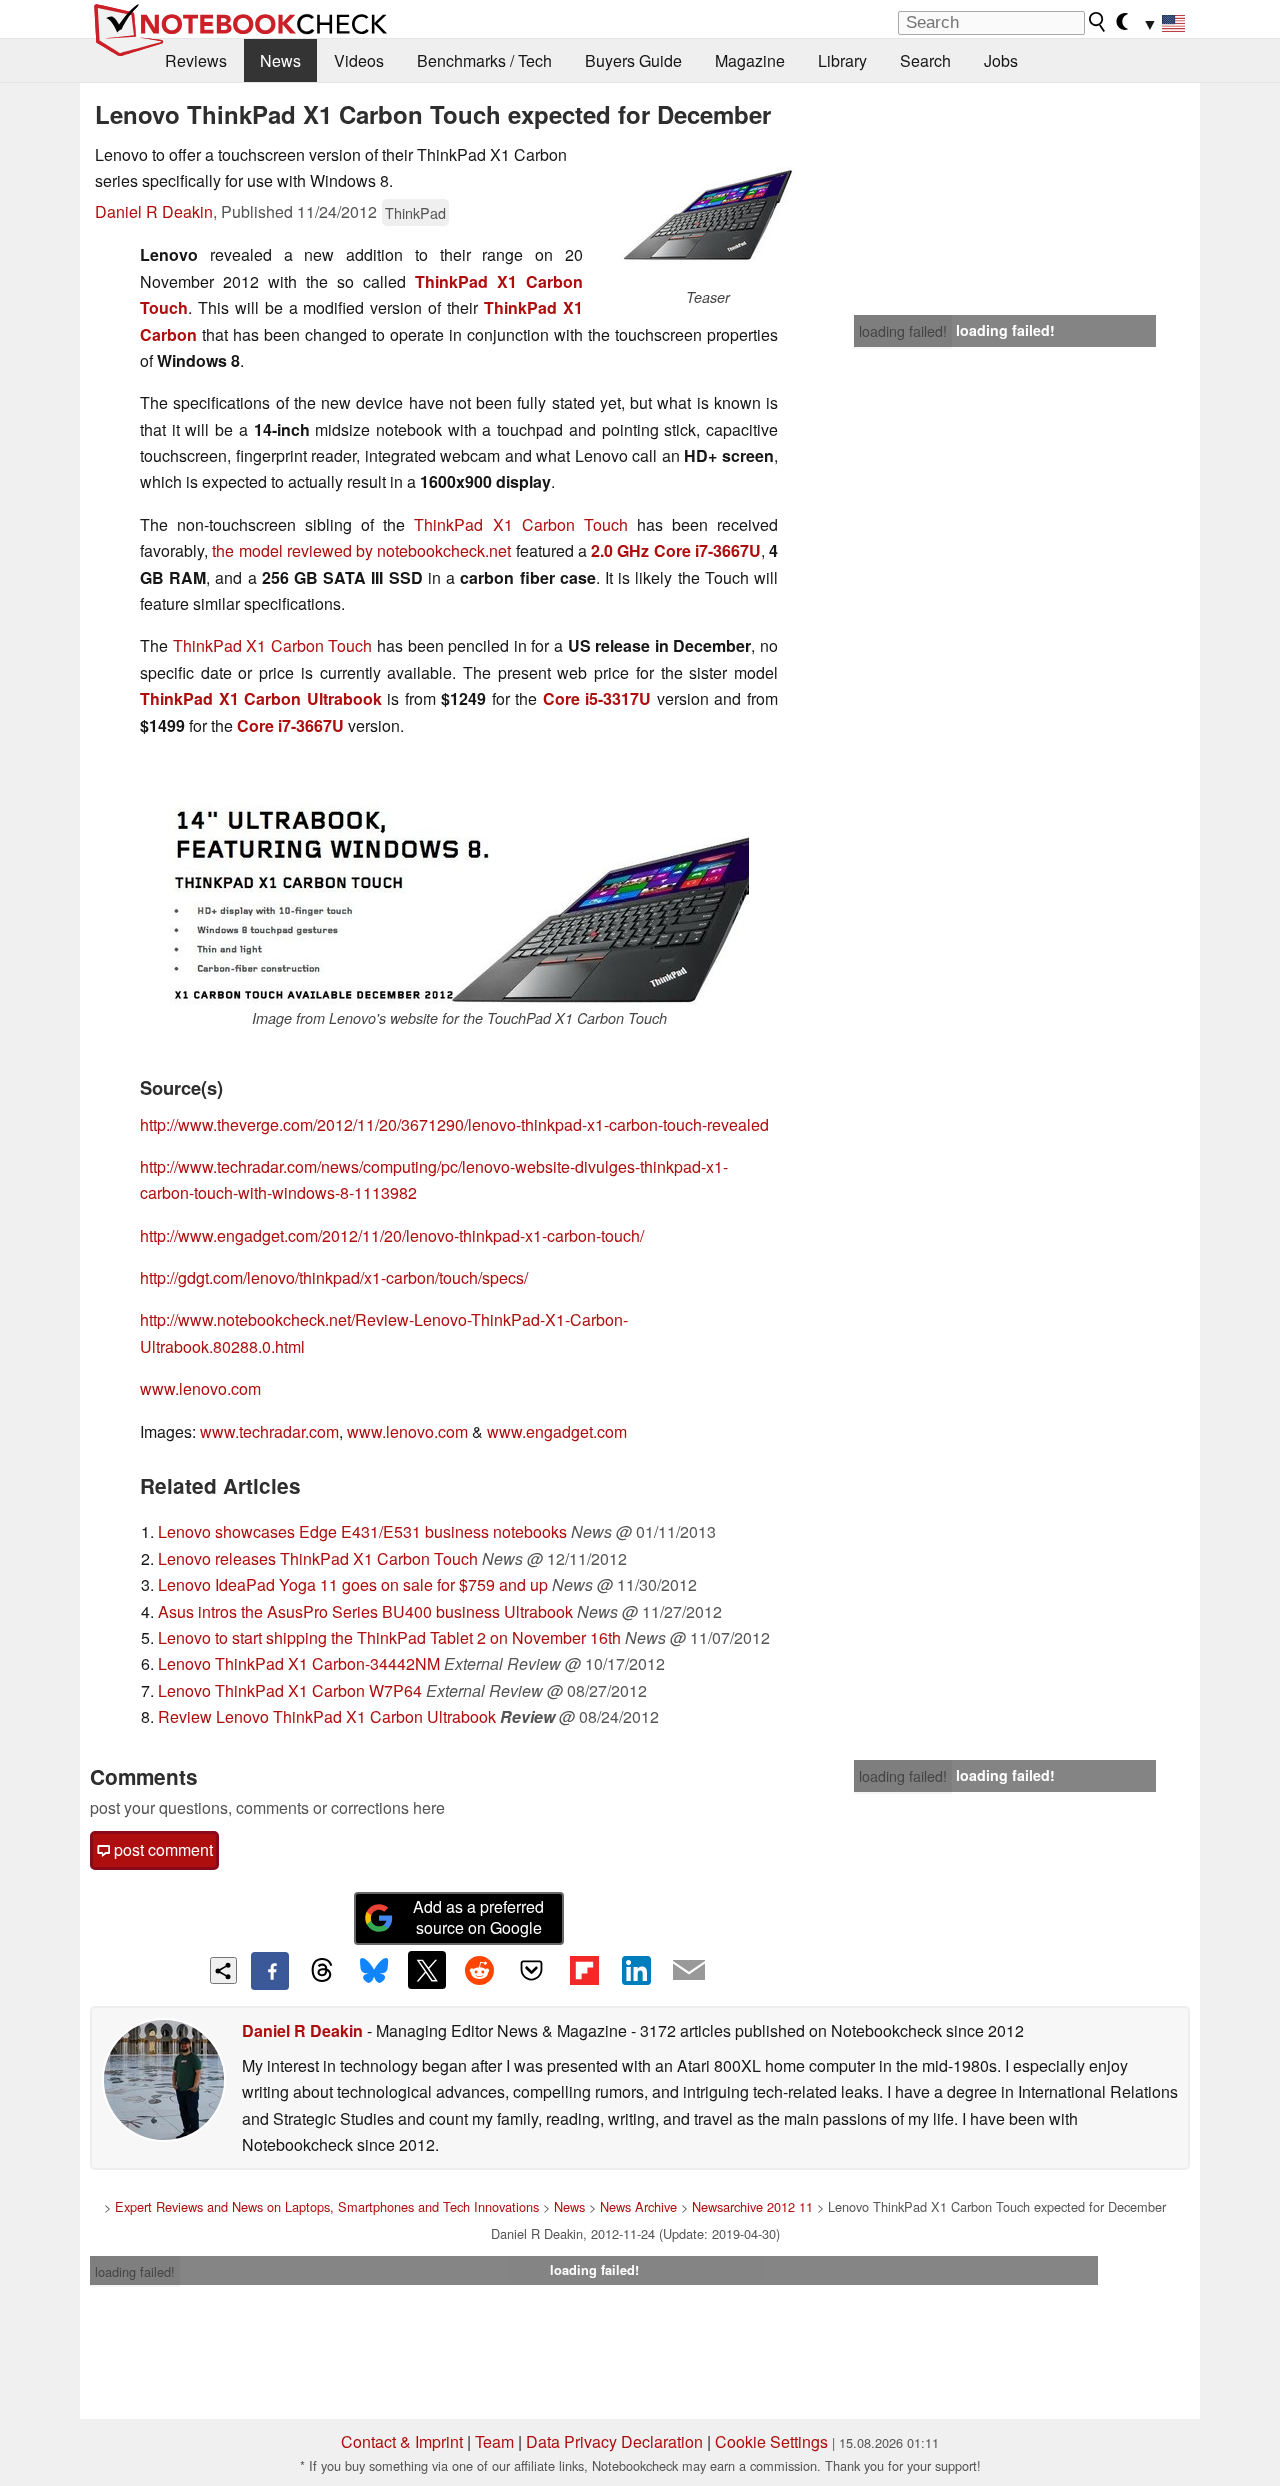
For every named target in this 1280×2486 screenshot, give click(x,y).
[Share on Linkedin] (636, 1970)
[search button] (1098, 22)
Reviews (196, 60)
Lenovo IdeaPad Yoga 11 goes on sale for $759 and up (353, 1584)
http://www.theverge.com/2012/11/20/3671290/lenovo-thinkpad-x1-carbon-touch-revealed (454, 1124)
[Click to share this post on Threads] (322, 1971)
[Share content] (223, 1970)
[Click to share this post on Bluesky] (374, 1971)
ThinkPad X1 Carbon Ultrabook (261, 698)
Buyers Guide (633, 60)
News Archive (638, 2206)
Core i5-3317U (597, 698)
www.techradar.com (269, 1431)
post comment (161, 1849)
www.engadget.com (557, 1431)
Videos (359, 60)
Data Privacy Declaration (614, 2441)
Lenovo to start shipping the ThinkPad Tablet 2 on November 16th (389, 1637)
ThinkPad (415, 212)
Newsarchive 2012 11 (752, 2206)
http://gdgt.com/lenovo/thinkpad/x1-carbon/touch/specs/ (334, 1277)
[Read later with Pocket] (532, 1970)
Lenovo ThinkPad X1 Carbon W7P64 (290, 1690)
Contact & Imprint (402, 2441)
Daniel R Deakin (154, 211)
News (280, 60)
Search (925, 60)
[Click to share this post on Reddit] (479, 1970)
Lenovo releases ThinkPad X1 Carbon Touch (318, 1558)
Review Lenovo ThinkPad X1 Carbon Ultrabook (327, 1716)
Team (494, 2441)
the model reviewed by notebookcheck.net (361, 550)
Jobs (1001, 60)
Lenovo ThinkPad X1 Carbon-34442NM (299, 1663)
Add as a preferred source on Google (478, 1917)
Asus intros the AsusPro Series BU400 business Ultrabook (365, 1611)
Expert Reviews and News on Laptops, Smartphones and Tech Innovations (327, 2206)
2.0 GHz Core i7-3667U (676, 550)
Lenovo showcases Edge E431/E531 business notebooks (362, 1531)
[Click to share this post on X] (427, 1970)
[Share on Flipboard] (584, 1970)
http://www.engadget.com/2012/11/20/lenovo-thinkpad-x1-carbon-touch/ (392, 1235)
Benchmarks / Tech (484, 60)
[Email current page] (689, 1971)
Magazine (750, 60)
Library (842, 60)
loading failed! (903, 331)
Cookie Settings (771, 2441)
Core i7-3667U (290, 725)
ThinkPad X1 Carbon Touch (520, 524)
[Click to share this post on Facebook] (270, 1971)
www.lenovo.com (200, 1388)
